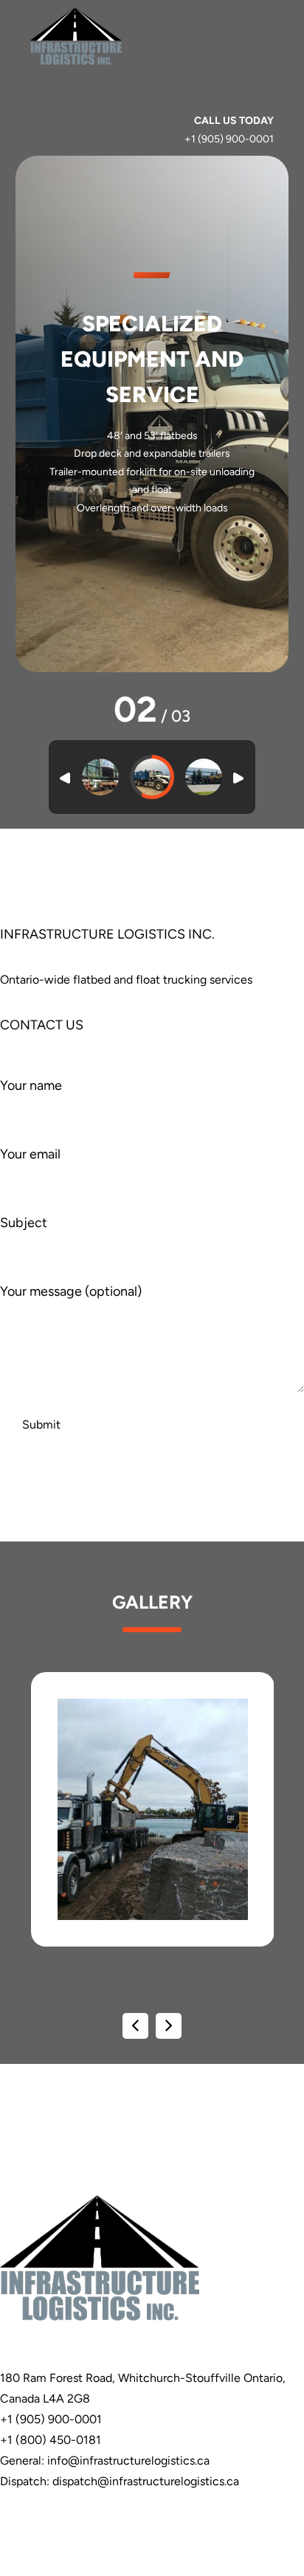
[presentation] (135, 2026)
